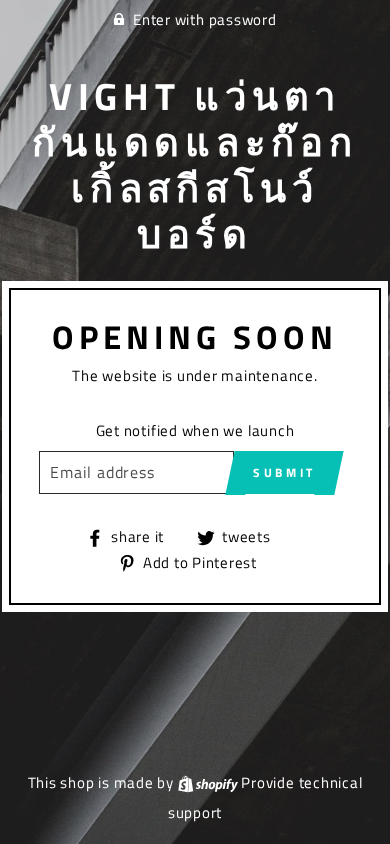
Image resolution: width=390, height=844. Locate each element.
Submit (284, 472)
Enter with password (205, 19)
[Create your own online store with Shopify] (208, 782)
